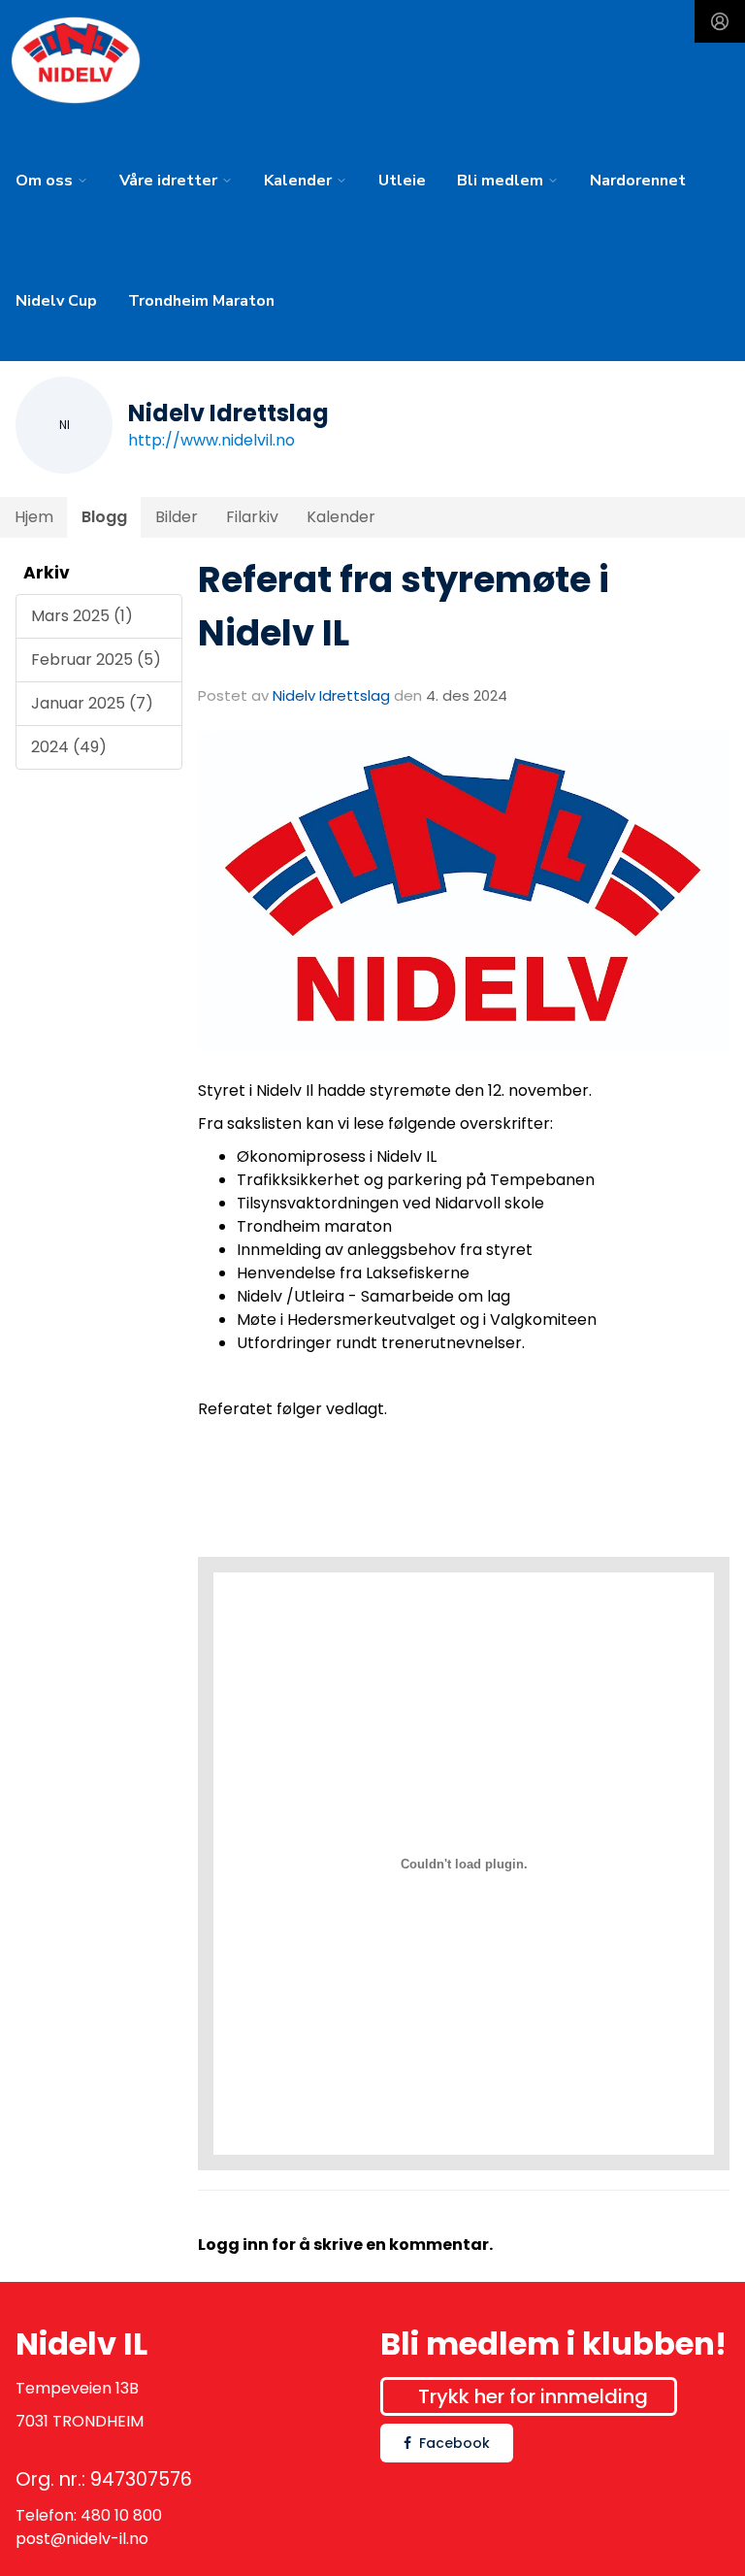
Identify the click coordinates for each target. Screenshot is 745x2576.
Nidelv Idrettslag (331, 695)
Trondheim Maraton (201, 301)
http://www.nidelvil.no (211, 440)
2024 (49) (69, 747)
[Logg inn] (720, 21)
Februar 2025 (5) (96, 660)
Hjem (34, 517)
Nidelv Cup (56, 301)
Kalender (341, 517)
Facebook (454, 2443)
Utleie (402, 181)
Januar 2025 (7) (92, 703)
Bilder (177, 517)
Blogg (104, 517)
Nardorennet (638, 181)
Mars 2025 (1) (82, 616)
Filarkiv (252, 517)
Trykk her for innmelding (533, 2396)
